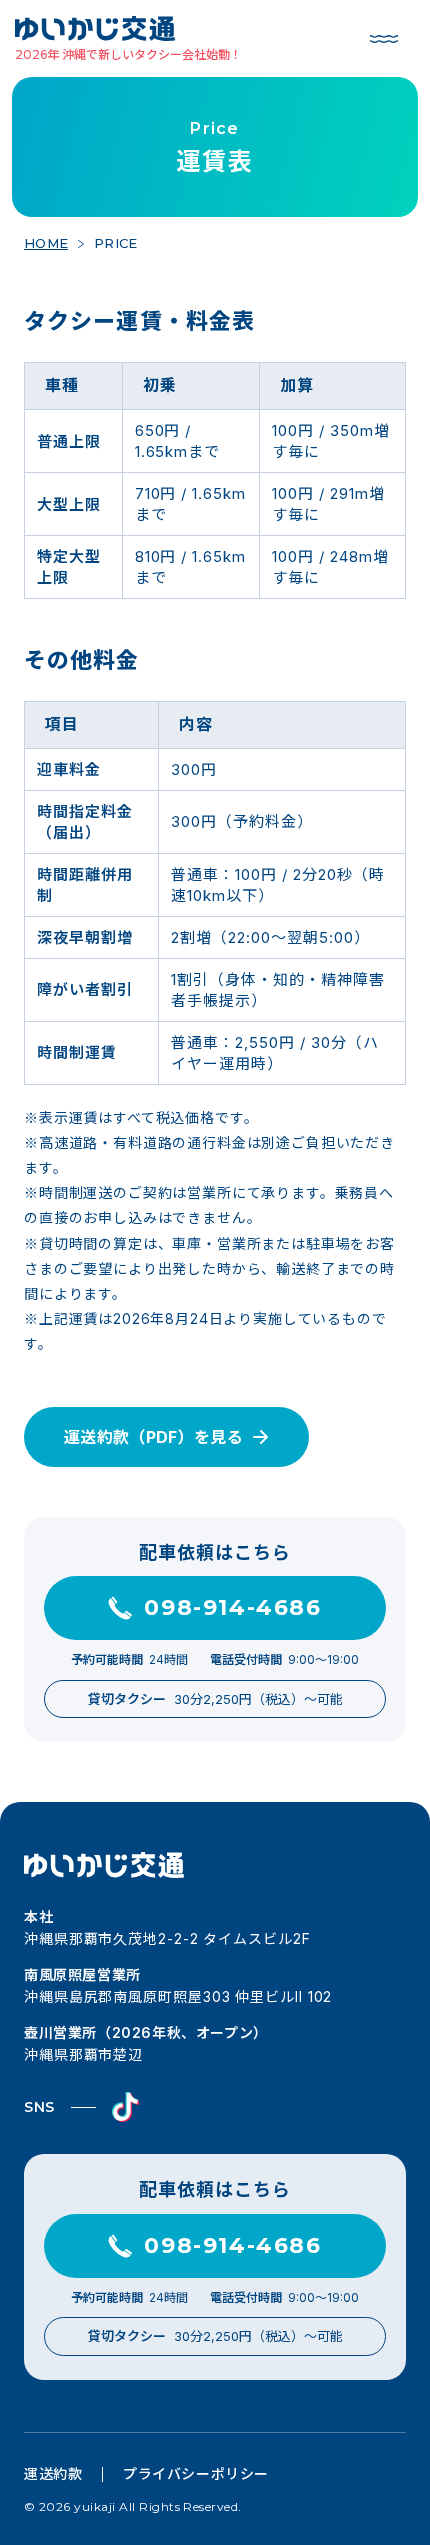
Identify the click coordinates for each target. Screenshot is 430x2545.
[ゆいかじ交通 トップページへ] (128, 28)
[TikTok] (125, 2107)
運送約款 (53, 2473)
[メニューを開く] (384, 39)
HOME (46, 243)
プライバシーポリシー (196, 2473)
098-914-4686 (232, 1607)
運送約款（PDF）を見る (153, 1437)
